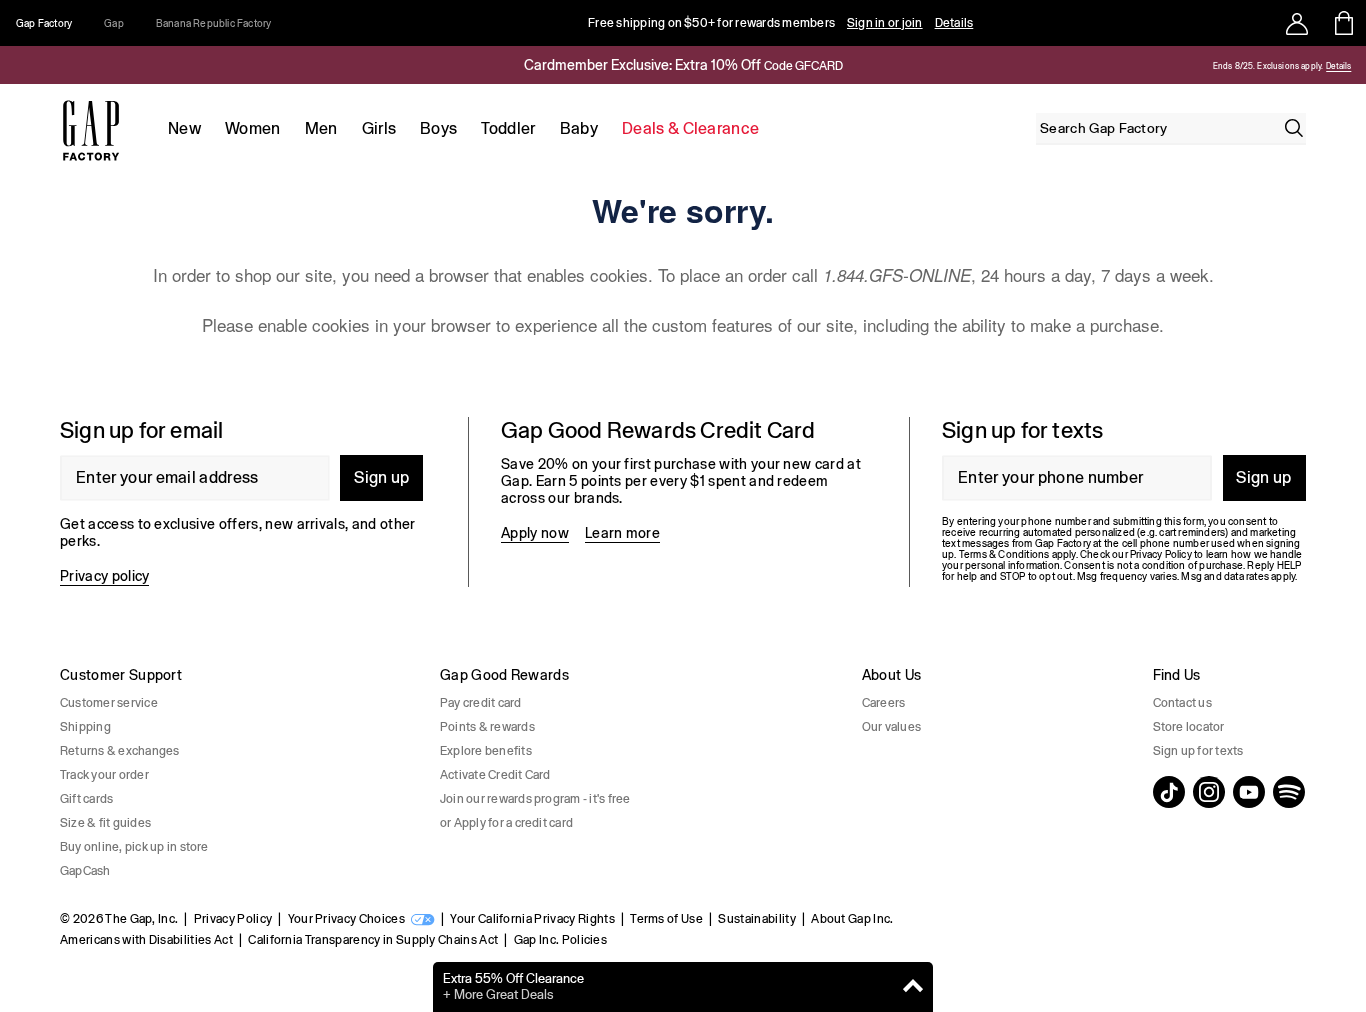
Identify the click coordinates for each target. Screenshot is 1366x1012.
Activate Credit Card (495, 775)
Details (954, 23)
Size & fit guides (105, 823)
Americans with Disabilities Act (146, 940)
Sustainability (756, 919)
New (184, 128)
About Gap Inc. (852, 919)
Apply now (535, 533)
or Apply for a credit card (506, 823)
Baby (579, 128)
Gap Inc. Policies (560, 940)
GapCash (85, 871)
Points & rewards (487, 727)
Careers (884, 703)
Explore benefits (486, 751)
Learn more (622, 533)
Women (253, 128)
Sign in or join (885, 23)
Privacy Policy (233, 919)
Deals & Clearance (690, 128)
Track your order (104, 775)
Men (321, 128)
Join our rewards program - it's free (535, 799)
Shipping (85, 727)
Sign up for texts (1198, 751)
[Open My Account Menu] (1297, 23)
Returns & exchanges (120, 751)
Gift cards (86, 799)
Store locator (1189, 727)
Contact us (1182, 703)
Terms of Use (666, 919)
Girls (379, 128)
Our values (891, 727)
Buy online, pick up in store (134, 847)
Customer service (109, 703)
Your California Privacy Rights (532, 919)
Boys (438, 128)
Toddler (508, 128)
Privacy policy (104, 576)
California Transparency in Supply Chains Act (373, 940)
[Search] (1294, 128)
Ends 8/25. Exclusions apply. (1268, 66)
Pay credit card (481, 703)
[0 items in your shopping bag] (1342, 23)
